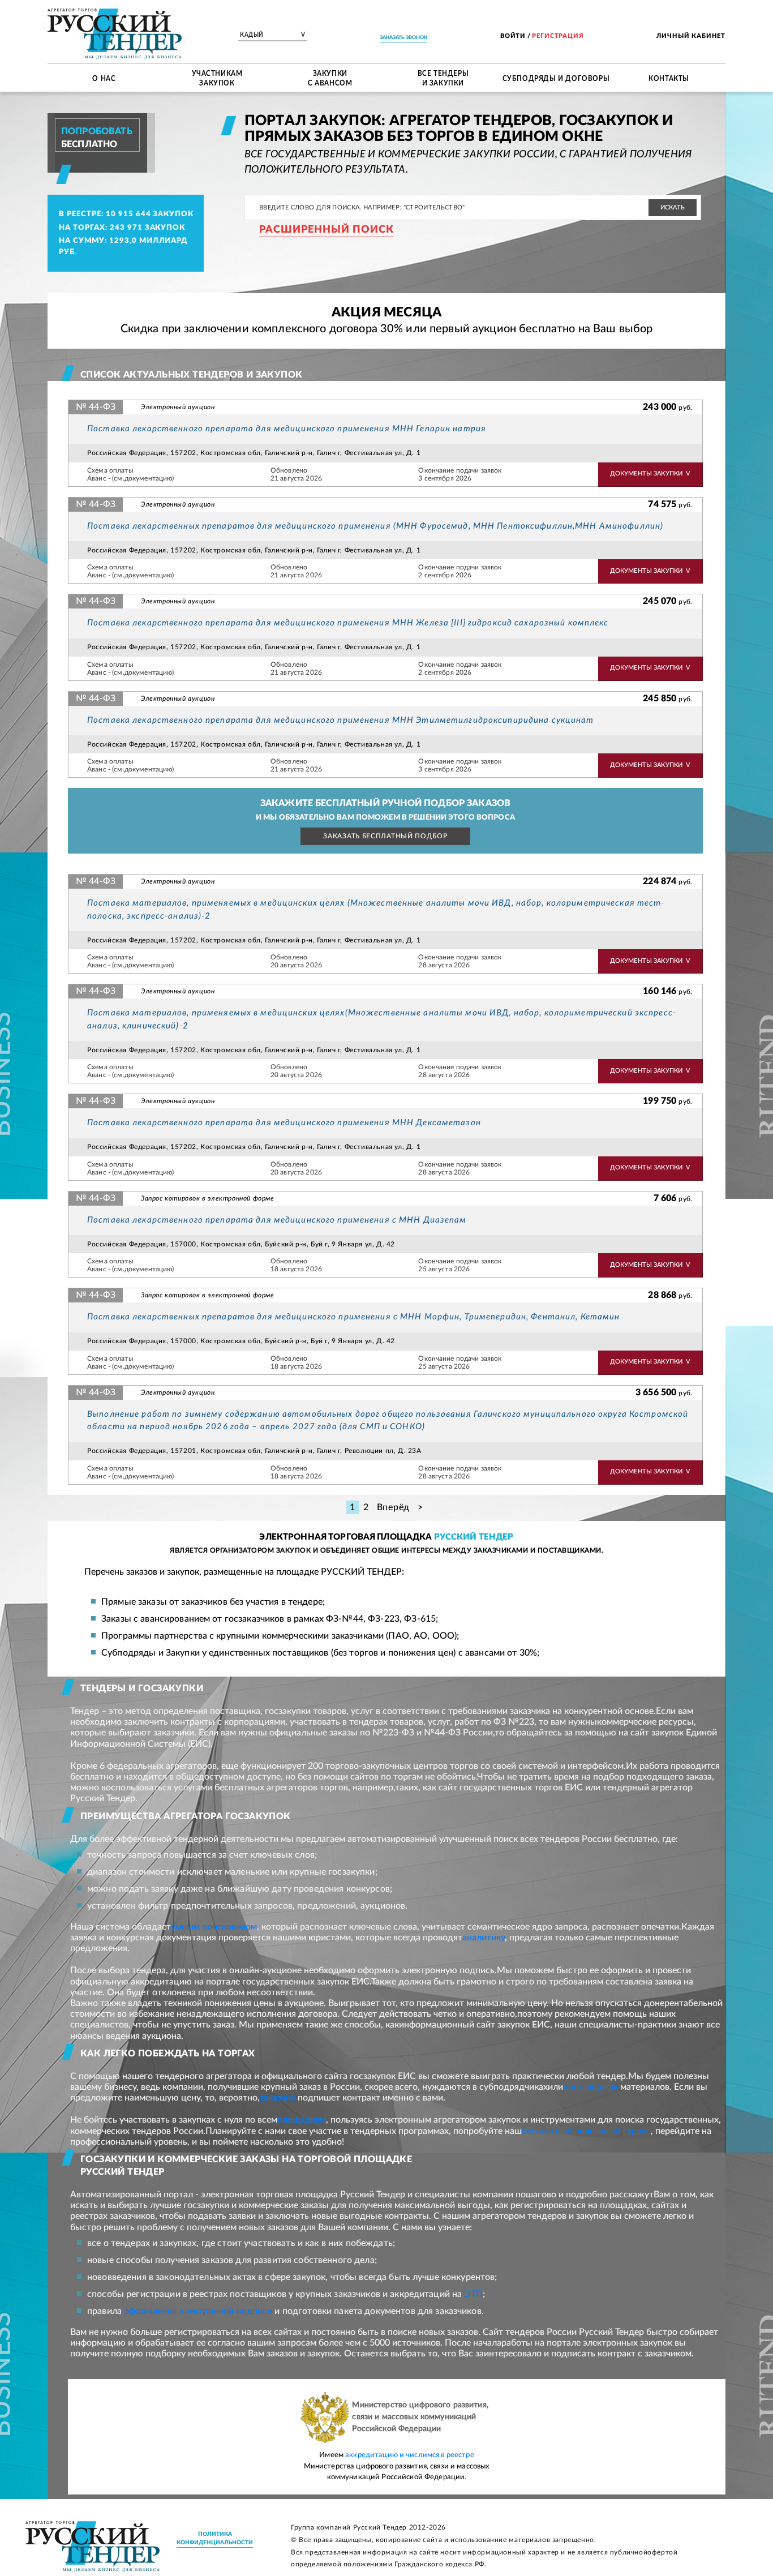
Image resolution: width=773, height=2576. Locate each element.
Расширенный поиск (327, 230)
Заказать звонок (403, 38)
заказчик (278, 2098)
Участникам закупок (217, 78)
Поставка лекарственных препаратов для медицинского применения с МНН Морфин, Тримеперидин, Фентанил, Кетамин (353, 1317)
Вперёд (394, 1507)
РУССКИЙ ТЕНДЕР (474, 1537)
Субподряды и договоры (556, 78)
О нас (104, 78)
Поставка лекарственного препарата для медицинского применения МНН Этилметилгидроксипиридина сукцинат (341, 720)
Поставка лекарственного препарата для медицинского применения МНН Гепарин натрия (287, 429)
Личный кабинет (691, 36)
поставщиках (591, 2087)
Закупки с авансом (330, 78)
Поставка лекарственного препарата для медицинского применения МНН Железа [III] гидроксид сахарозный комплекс (348, 623)
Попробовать (97, 131)
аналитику (484, 1938)
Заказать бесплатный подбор (385, 836)
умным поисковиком (214, 1927)
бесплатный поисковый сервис (586, 2131)
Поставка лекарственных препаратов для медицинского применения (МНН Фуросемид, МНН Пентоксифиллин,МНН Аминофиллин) (375, 526)
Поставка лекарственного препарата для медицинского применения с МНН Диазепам (277, 1220)
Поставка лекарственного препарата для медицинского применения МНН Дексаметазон (284, 1123)
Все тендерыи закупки (443, 78)
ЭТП (473, 2294)
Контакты (669, 78)
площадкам (302, 2120)
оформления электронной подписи (198, 2311)
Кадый (272, 35)
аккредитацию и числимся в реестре (410, 2455)
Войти (513, 36)
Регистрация (558, 36)
